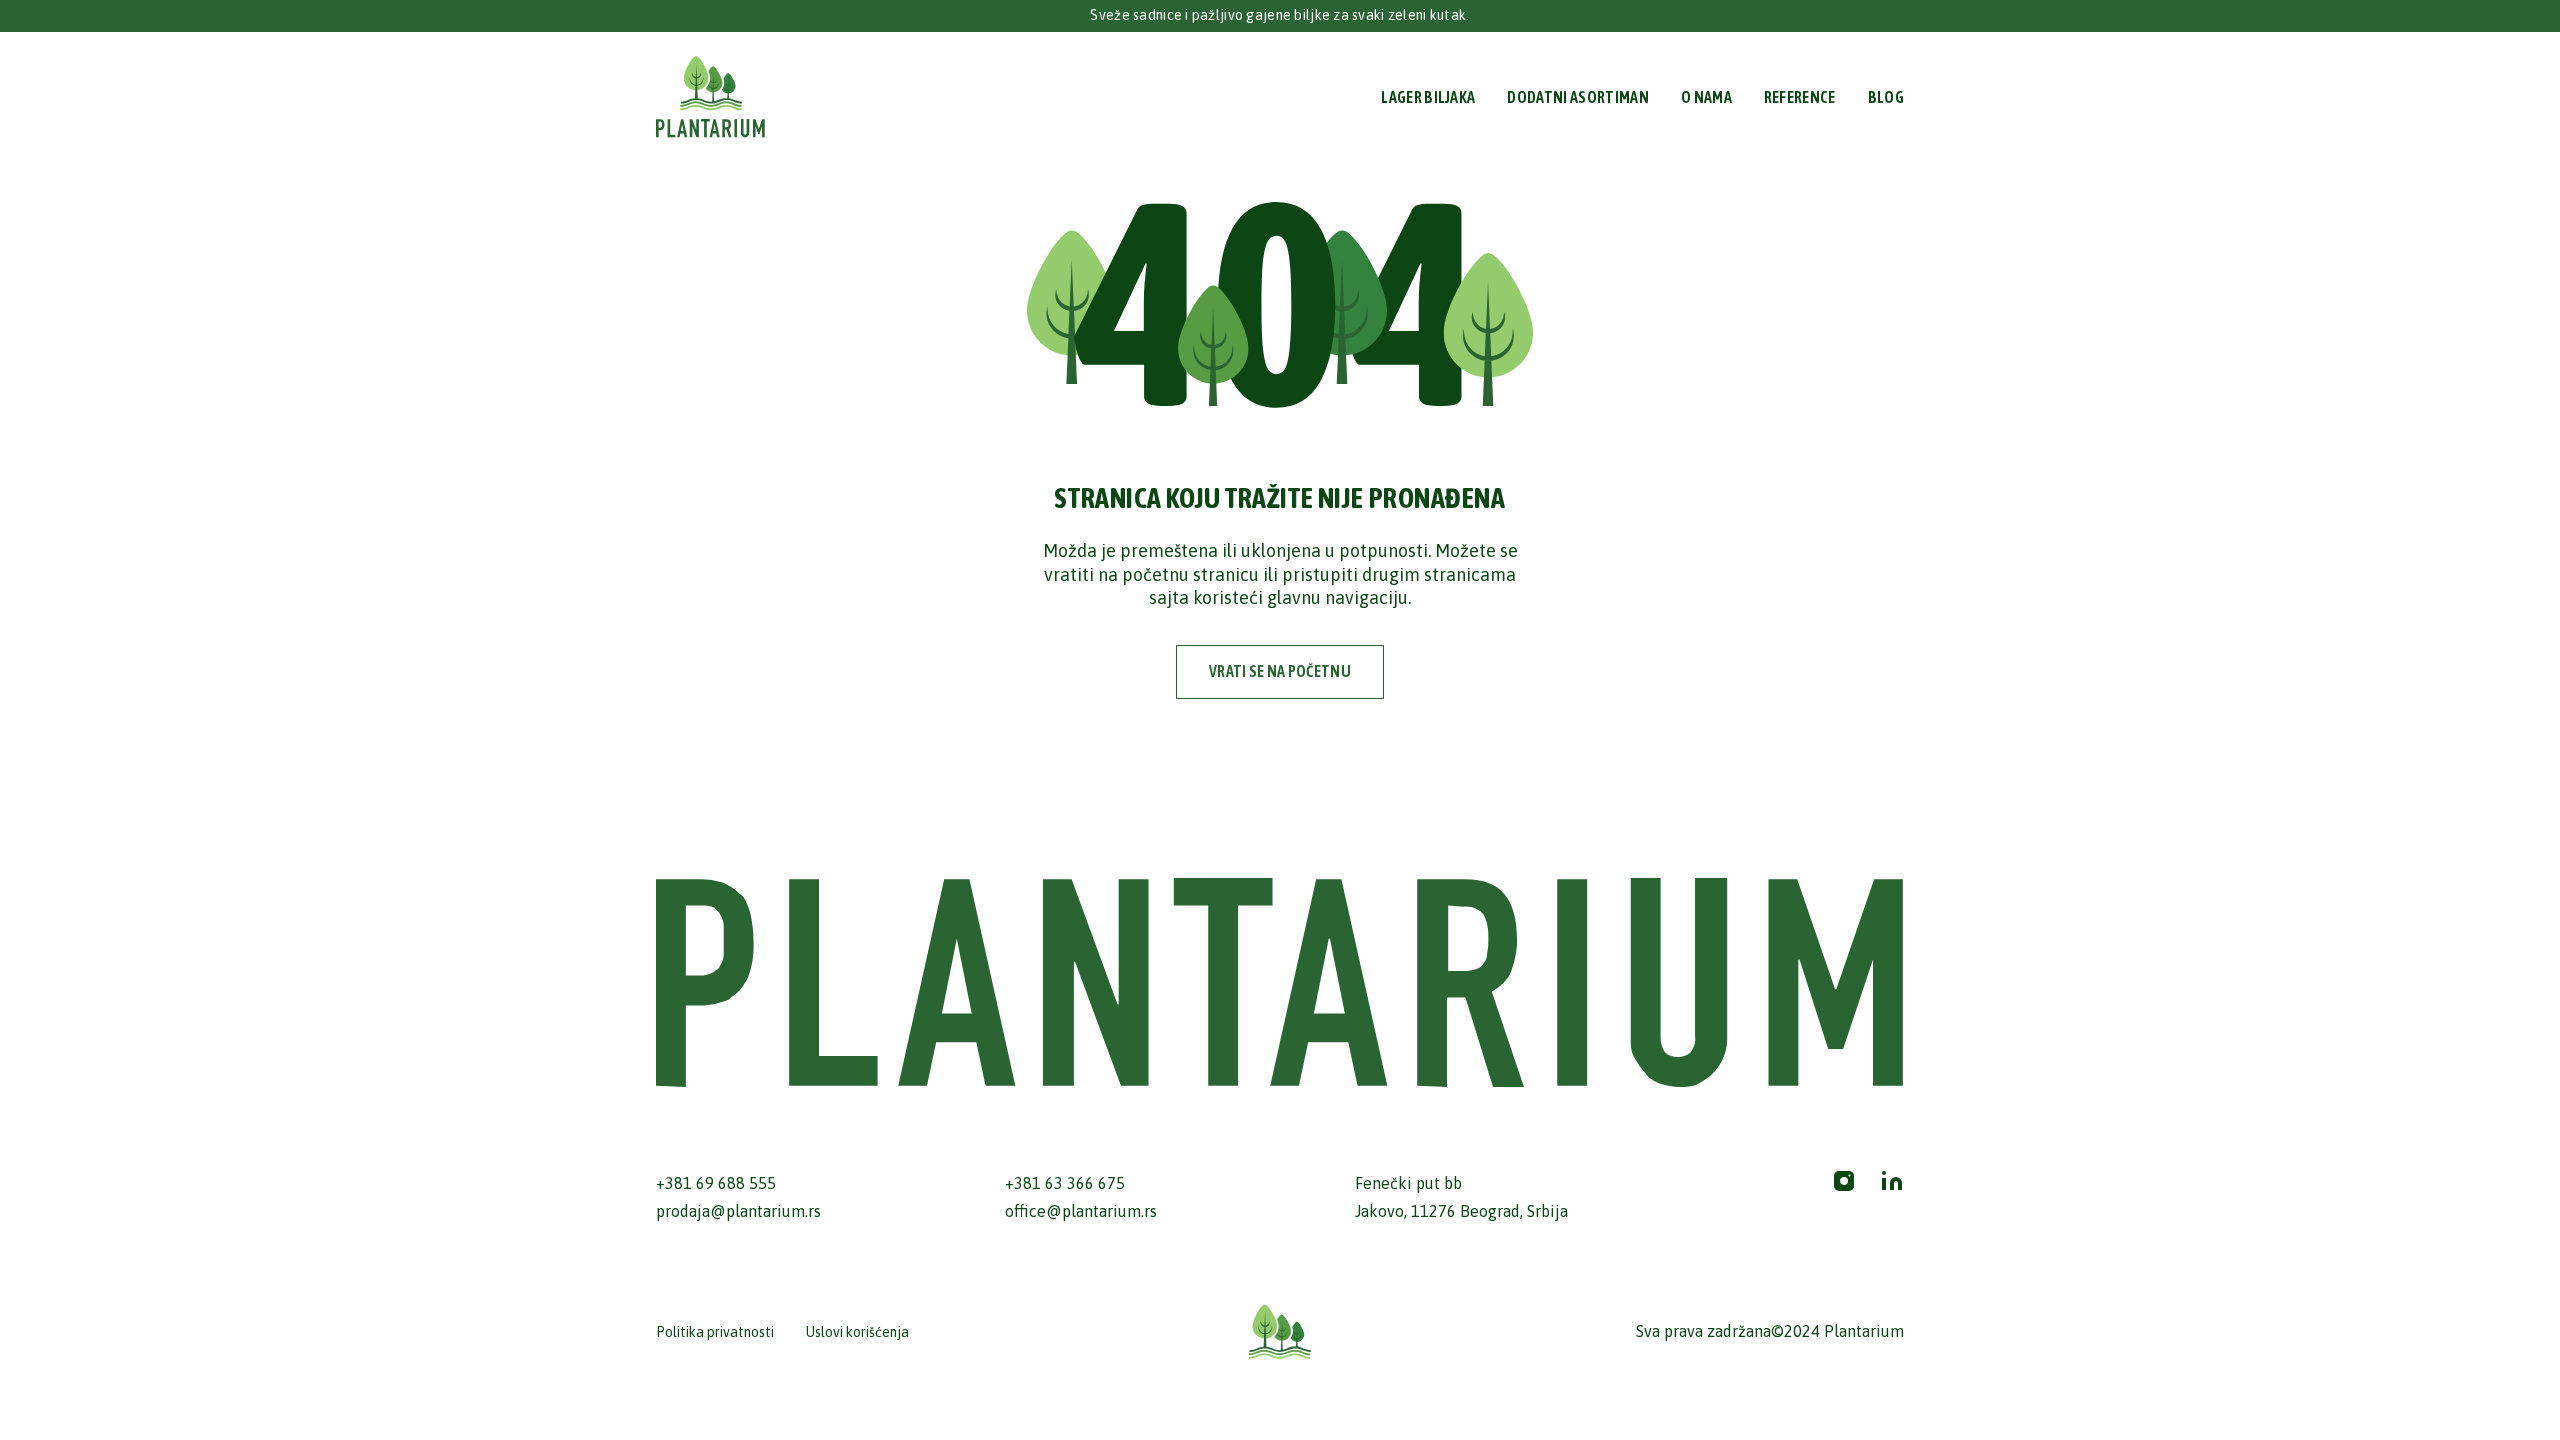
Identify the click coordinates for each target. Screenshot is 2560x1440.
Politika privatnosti (715, 1332)
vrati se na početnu (1280, 671)
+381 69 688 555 (716, 1183)
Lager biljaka (1428, 97)
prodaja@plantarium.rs (738, 1211)
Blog (1886, 97)
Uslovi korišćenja (857, 1332)
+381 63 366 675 (1065, 1183)
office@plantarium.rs (1081, 1211)
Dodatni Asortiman (1577, 97)
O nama (1706, 97)
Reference (1800, 97)
